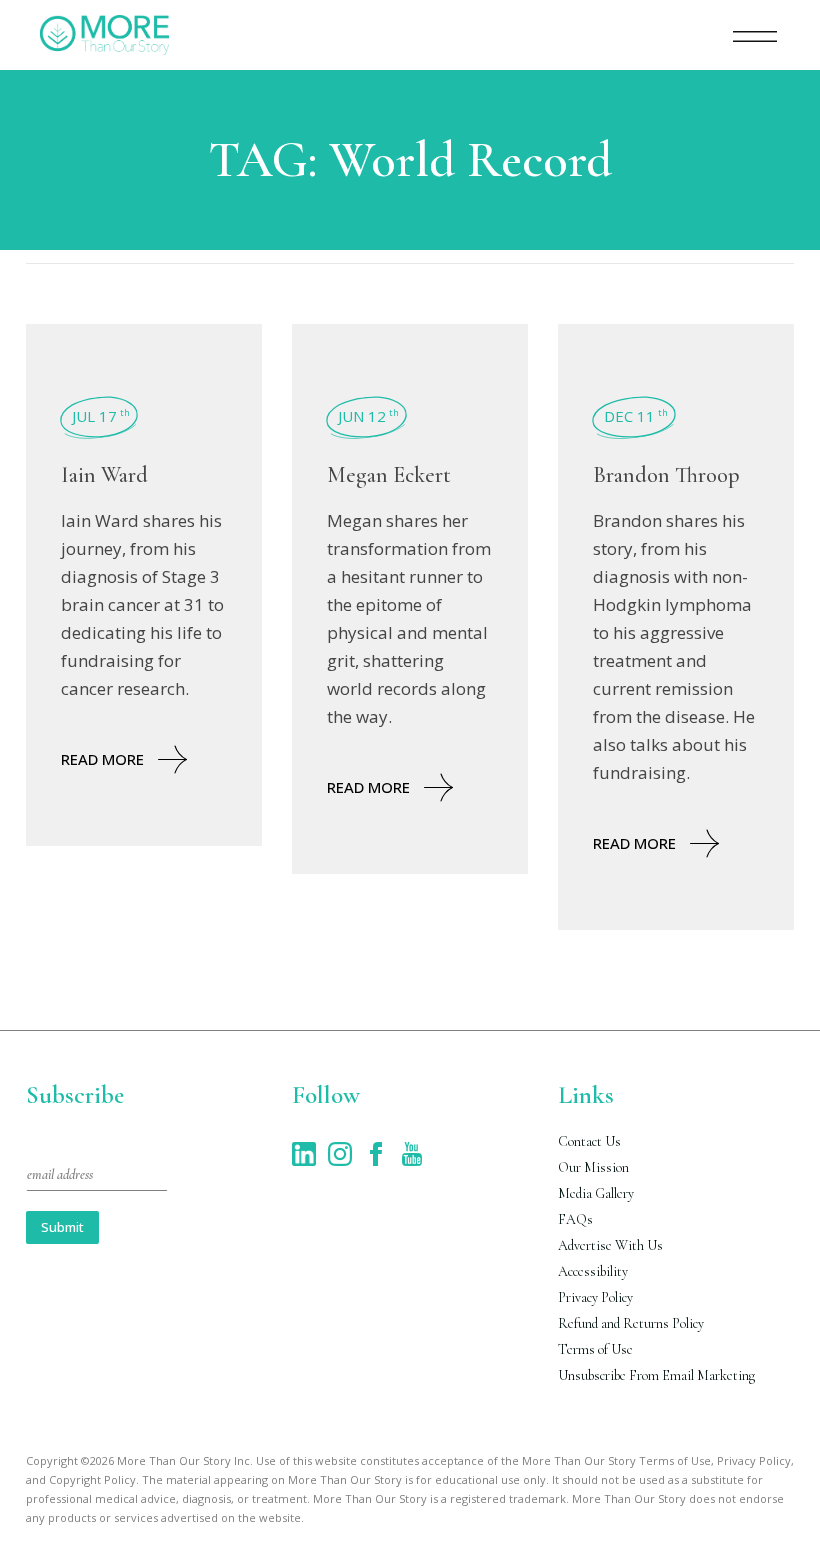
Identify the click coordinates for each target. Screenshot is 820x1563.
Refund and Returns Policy (631, 1323)
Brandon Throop (666, 475)
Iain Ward (104, 475)
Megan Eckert (389, 475)
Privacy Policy (595, 1297)
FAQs (575, 1219)
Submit (62, 1227)
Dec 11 (636, 416)
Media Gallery (596, 1193)
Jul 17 (101, 416)
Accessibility (593, 1271)
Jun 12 (368, 416)
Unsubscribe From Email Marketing (656, 1375)
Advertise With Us (610, 1245)
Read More (102, 759)
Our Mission (593, 1167)
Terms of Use (595, 1349)
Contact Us (589, 1141)
